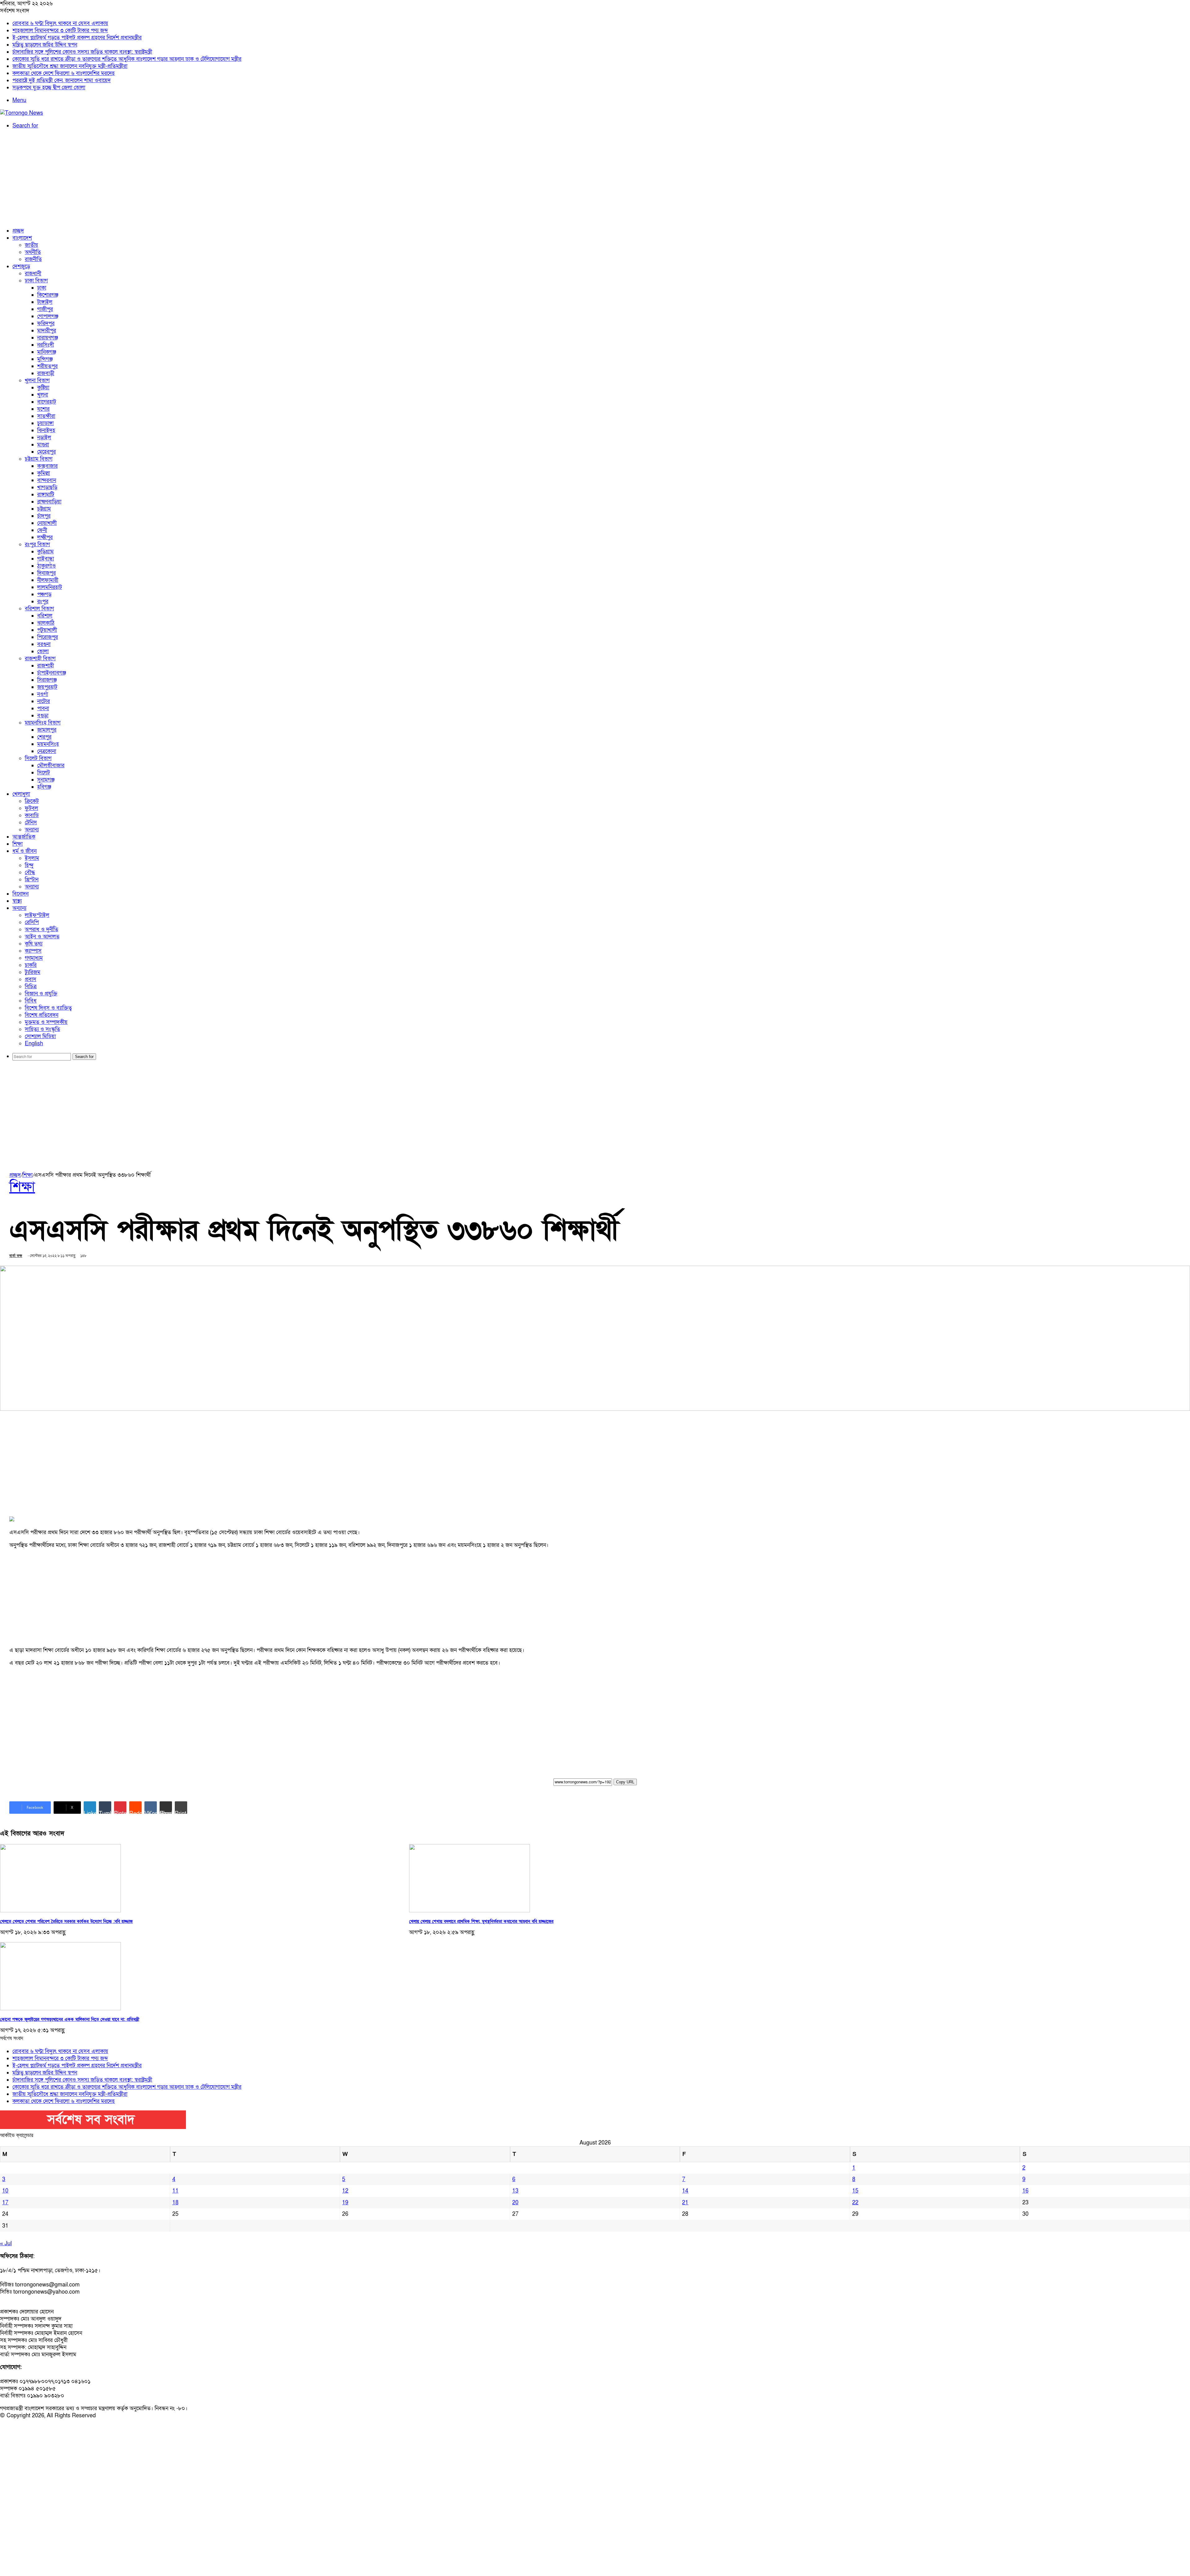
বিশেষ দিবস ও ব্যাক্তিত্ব (48, 1008)
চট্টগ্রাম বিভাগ (39, 459)
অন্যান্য (32, 830)
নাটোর (44, 701)
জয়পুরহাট (47, 687)
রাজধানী (33, 274)
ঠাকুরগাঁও (46, 566)
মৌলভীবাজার (51, 766)
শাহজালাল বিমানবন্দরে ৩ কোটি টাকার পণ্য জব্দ (60, 31)
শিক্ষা (18, 844)
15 (855, 2191)
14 (685, 2191)
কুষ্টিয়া (43, 388)
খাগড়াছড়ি (47, 487)
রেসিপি (32, 922)
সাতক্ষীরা (46, 416)
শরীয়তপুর (47, 366)
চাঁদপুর (44, 516)
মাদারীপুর (47, 331)
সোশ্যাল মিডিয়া (40, 1036)
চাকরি (31, 965)
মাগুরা (43, 445)
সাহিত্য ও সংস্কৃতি (42, 1029)
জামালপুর (47, 730)
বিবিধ (31, 1001)
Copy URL (625, 1782)
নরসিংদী (46, 345)
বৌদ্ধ (30, 872)
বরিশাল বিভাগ (39, 609)
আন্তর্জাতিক (24, 837)
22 (855, 2203)
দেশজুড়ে (21, 266)
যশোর (43, 409)
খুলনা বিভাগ (37, 381)
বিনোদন (20, 894)
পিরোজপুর (48, 637)
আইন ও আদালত (42, 937)
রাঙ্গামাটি (46, 495)
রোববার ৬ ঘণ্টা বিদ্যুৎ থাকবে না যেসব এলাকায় (60, 23)
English (34, 1044)
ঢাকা (42, 288)
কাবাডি (32, 815)
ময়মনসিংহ (48, 744)
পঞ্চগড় (44, 594)
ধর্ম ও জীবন (24, 851)
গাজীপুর (45, 309)
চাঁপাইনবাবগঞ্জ (52, 673)
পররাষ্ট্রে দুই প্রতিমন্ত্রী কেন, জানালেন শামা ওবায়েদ (62, 80)
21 (685, 2203)
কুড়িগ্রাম (45, 552)
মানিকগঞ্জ (47, 352)
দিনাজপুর (46, 573)
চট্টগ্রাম (44, 509)
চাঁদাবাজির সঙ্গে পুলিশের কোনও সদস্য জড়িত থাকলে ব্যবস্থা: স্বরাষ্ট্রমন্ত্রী (82, 52)
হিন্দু (29, 865)
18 (175, 2203)
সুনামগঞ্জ (46, 780)
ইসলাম (32, 858)
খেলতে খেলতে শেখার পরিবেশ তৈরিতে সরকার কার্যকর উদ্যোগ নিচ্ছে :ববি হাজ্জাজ (66, 1921)
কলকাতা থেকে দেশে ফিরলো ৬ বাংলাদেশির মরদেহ (64, 73)
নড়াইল (44, 438)
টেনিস (31, 823)
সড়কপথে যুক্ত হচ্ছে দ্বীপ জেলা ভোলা (49, 88)
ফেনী (42, 530)
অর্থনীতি (33, 252)
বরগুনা (44, 644)
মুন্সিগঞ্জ (45, 359)
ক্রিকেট (32, 801)
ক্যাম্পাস (33, 951)
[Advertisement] (595, 178)
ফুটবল (31, 808)
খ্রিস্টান (32, 880)
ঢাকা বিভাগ (36, 281)
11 (175, 2191)
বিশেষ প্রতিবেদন (42, 1015)
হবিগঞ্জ (44, 787)
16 (1025, 2191)
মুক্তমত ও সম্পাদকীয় (46, 1022)
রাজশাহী (46, 666)
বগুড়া (43, 716)
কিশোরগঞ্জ (48, 295)
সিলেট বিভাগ (38, 758)
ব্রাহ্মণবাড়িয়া (49, 502)
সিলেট (44, 773)
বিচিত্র (31, 987)
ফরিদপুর (46, 323)
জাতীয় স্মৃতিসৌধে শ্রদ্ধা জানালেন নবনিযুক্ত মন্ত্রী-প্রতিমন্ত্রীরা (70, 66)
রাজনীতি (33, 259)
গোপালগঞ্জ (48, 316)
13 (515, 2191)
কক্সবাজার (47, 466)
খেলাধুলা (21, 794)
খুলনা (43, 395)
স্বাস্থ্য (17, 901)
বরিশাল (45, 616)
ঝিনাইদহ (46, 430)
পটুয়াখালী (47, 630)
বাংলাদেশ (22, 238)
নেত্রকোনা (47, 751)
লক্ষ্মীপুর (45, 537)
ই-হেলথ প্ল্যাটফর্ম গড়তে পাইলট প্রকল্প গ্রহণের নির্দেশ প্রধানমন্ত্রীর (77, 38)
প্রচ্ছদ (18, 231)
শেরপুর (44, 737)
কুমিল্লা (44, 473)
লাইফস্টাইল (37, 915)
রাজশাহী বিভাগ (40, 659)
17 (5, 2203)
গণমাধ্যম (34, 958)
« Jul (6, 2244)
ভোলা (43, 651)
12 (345, 2191)
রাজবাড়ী (46, 373)
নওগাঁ (43, 694)
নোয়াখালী (47, 523)
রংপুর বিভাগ (37, 544)
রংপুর (43, 602)
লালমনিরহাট (50, 587)
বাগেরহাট (47, 402)
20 (515, 2203)
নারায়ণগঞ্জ (48, 338)
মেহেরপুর (46, 452)
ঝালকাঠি (46, 623)
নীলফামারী (48, 580)
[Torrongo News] (22, 113)
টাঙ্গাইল (45, 302)
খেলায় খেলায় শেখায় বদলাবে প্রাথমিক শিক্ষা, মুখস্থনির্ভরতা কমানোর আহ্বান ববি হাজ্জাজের (481, 1921)
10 (5, 2191)
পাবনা (43, 708)
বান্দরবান (47, 480)
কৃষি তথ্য (34, 944)
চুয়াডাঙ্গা (45, 423)
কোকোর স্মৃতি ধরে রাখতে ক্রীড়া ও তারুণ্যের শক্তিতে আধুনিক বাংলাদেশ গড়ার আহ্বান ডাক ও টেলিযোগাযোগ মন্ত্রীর (127, 59)
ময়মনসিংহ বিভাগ (43, 723)
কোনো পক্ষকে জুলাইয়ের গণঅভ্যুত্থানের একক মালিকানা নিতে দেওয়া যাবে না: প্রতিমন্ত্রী (70, 2019)
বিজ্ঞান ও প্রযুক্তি (41, 994)
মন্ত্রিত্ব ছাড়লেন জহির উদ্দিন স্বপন (45, 45)
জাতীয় (31, 245)
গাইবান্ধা (46, 559)
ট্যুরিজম (33, 972)
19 (345, 2203)
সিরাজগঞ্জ (47, 680)
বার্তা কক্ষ (16, 1256)
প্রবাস (31, 979)
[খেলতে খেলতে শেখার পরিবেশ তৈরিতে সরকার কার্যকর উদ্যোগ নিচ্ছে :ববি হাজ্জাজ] (60, 1911)
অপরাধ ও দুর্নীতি (42, 929)
